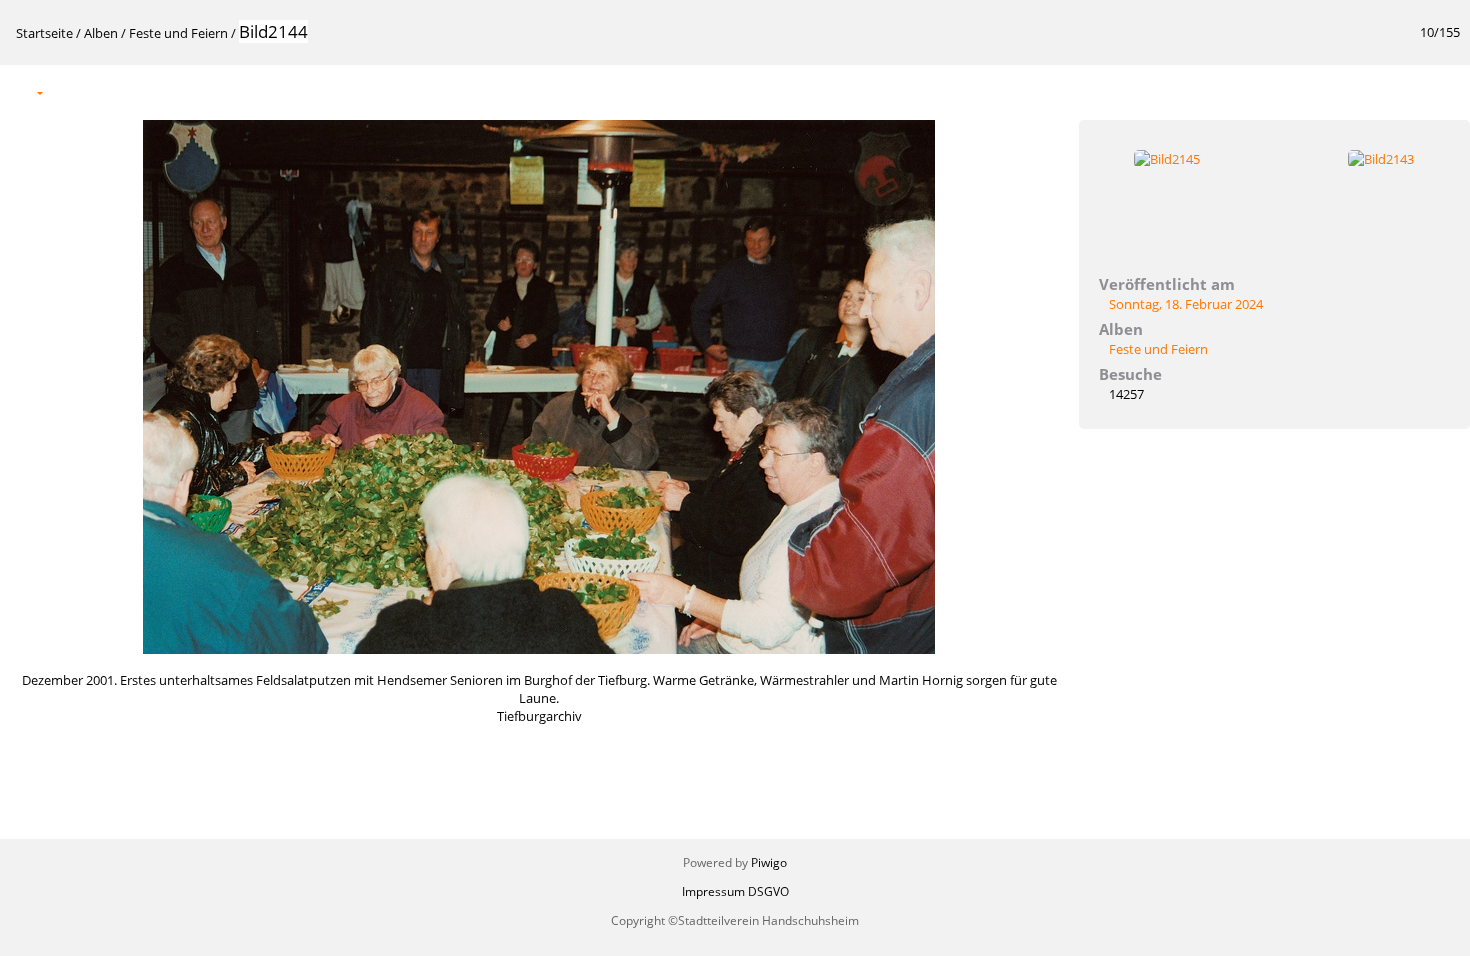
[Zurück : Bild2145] (1402, 91)
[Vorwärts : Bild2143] (1444, 91)
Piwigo (769, 862)
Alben (101, 33)
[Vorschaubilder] (1360, 91)
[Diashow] (71, 91)
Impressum (713, 891)
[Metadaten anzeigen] (113, 91)
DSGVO (768, 891)
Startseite (44, 33)
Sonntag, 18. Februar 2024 (1186, 304)
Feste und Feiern (178, 33)
